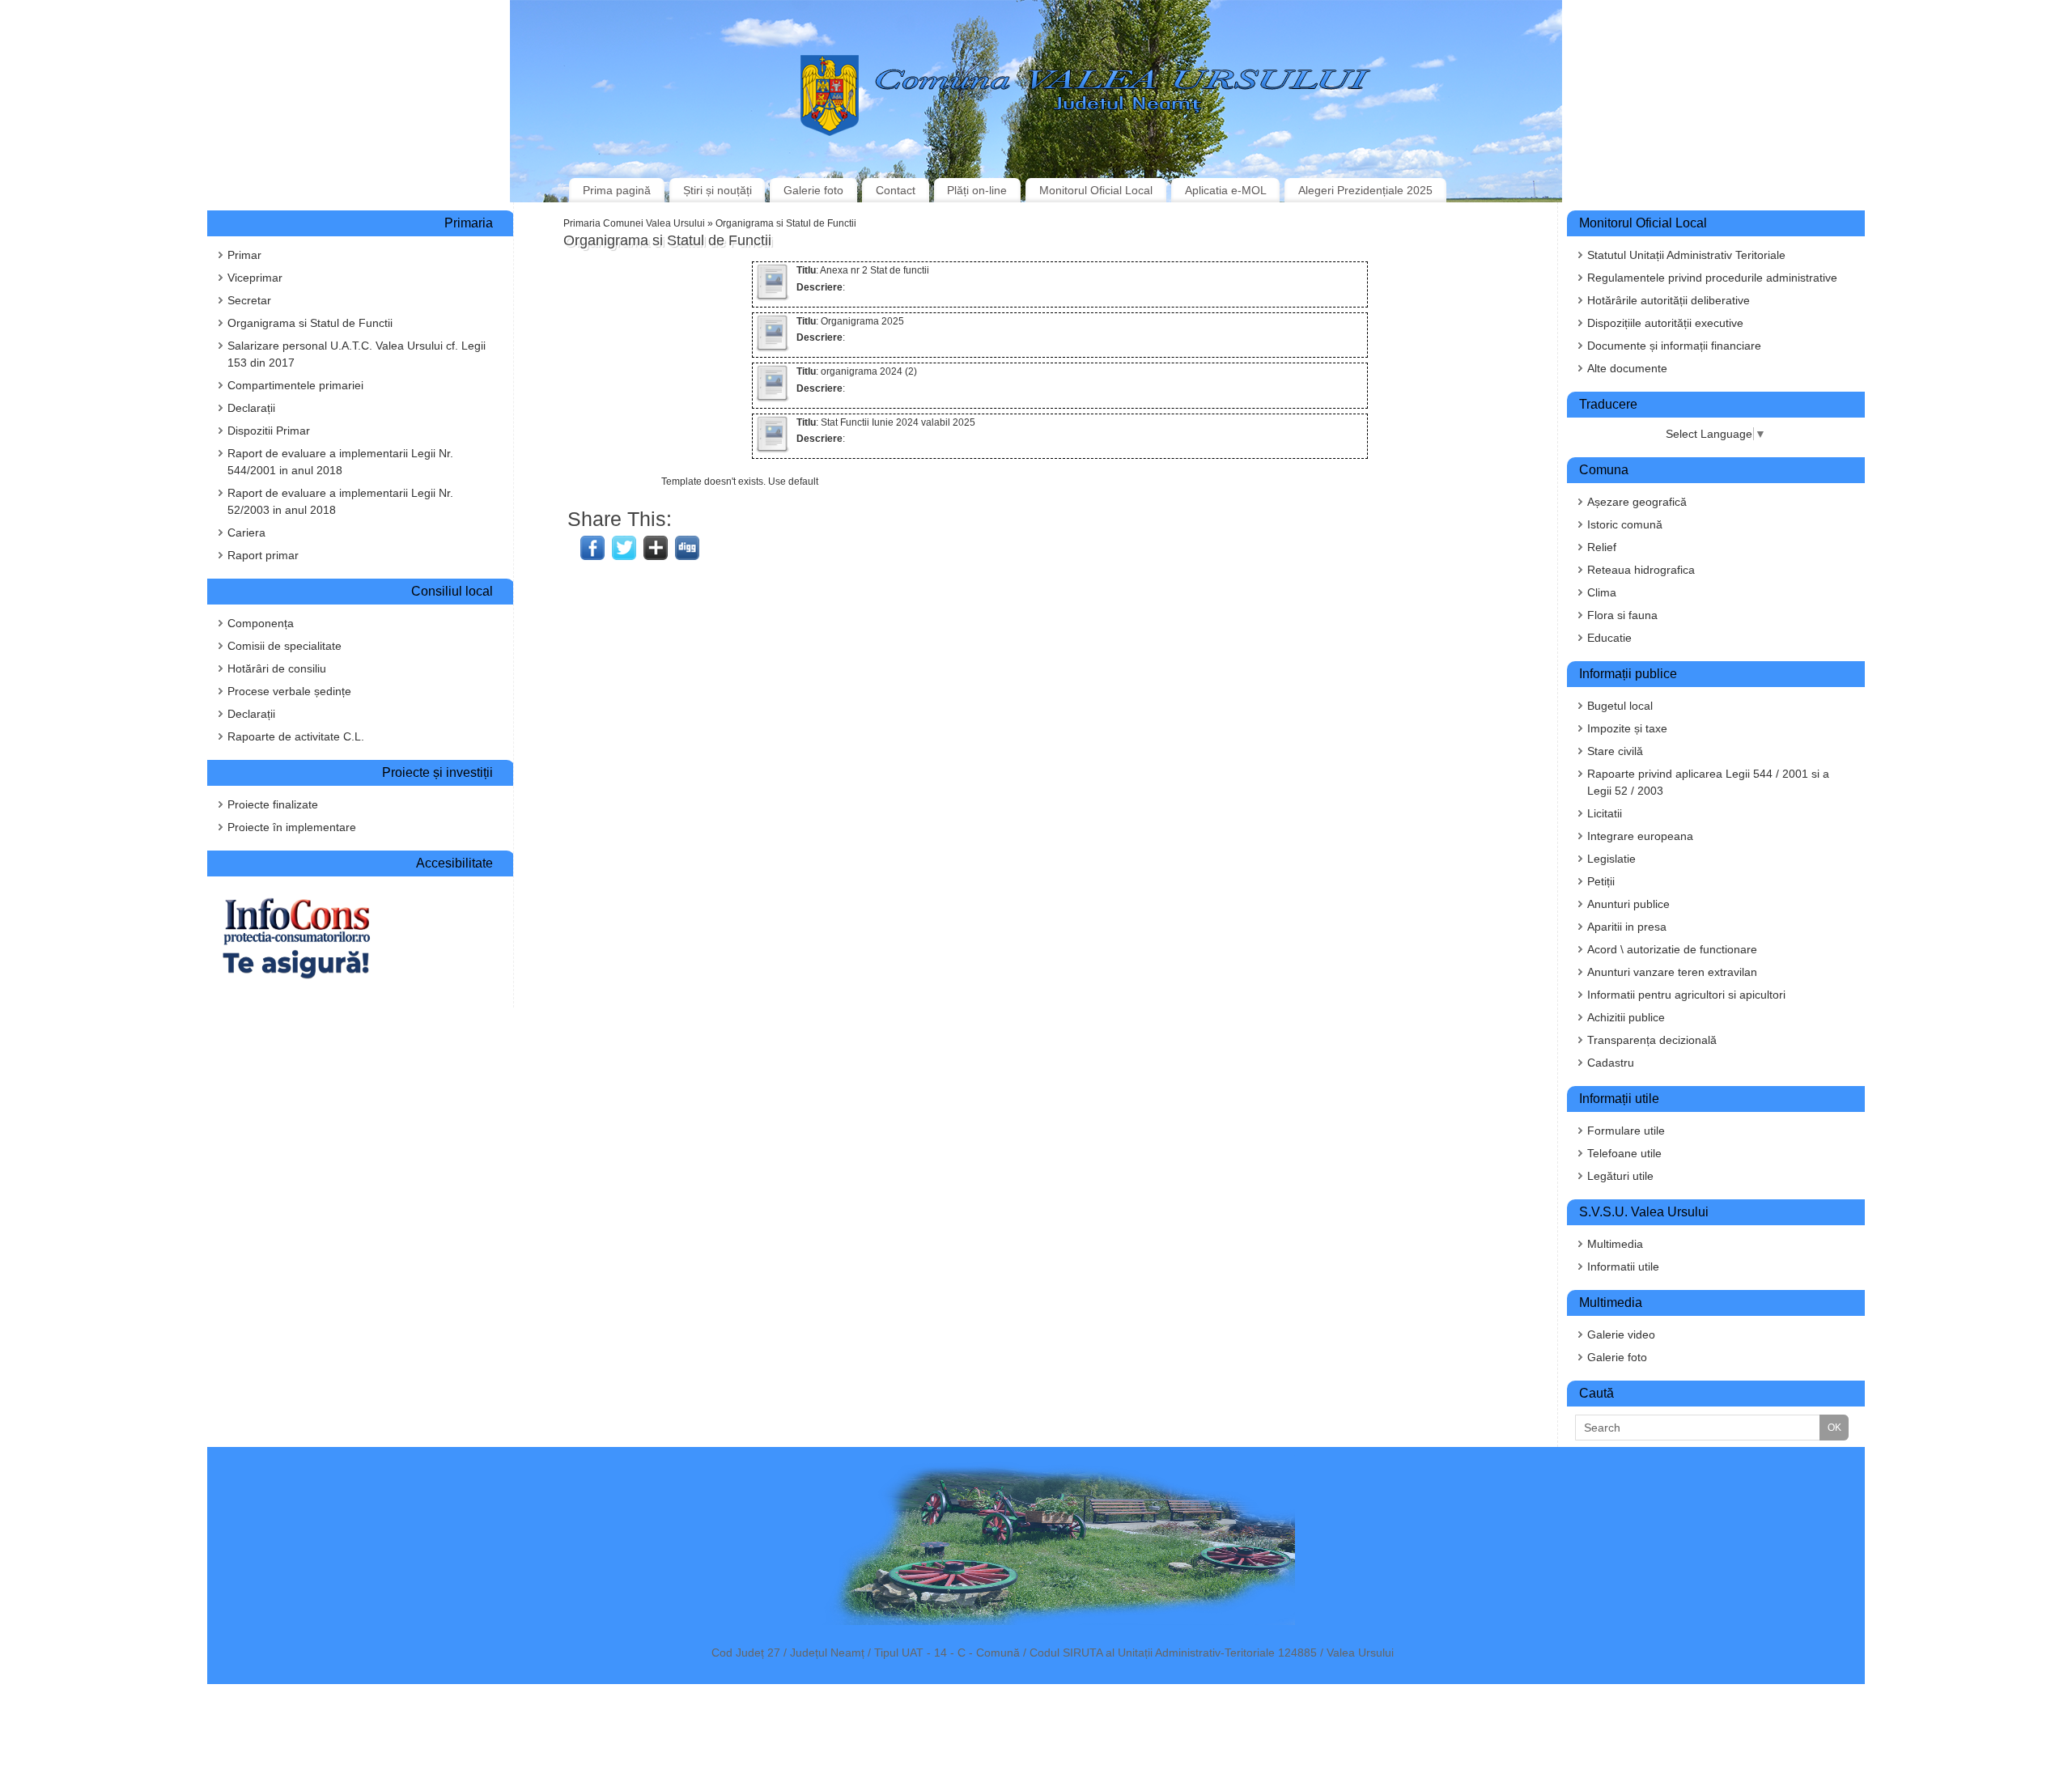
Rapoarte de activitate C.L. (296, 736)
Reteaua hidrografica (1641, 570)
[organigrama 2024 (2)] (772, 399)
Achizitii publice (1626, 1017)
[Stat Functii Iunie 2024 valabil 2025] (772, 450)
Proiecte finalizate (273, 804)
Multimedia (1615, 1244)
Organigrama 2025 (862, 321)
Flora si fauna (1622, 615)
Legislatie (1611, 859)
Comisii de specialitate (284, 646)
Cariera (246, 532)
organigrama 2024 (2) (869, 371)
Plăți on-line (977, 190)
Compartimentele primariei (295, 385)
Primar (244, 255)
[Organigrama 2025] (772, 349)
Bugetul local (1620, 706)
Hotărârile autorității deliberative (1669, 300)
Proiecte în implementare (292, 827)
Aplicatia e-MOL (1226, 190)
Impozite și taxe (1627, 728)
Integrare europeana (1640, 836)
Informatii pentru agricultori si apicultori (1686, 995)
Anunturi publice (1628, 904)
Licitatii (1605, 813)
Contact (896, 190)
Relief (1602, 547)
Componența (261, 623)
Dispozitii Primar (269, 431)
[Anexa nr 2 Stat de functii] (772, 298)
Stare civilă (1615, 751)
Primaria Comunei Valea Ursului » (639, 223)
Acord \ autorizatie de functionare (1672, 949)
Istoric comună (1625, 524)
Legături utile (1620, 1176)
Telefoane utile (1624, 1153)
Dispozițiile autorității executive (1665, 323)
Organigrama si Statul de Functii (310, 323)
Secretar (249, 300)
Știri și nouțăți (718, 190)
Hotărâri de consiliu (277, 668)
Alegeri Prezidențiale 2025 (1365, 190)
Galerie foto (813, 190)
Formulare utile (1626, 1131)
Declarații (251, 408)
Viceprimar (255, 278)
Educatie (1609, 638)
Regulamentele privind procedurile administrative (1712, 278)
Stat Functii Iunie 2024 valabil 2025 (898, 422)
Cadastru (1611, 1063)
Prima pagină (617, 190)
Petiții (1601, 881)
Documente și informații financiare (1674, 346)
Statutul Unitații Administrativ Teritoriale (1686, 255)
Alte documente (1627, 368)
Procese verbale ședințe (289, 691)
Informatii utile (1623, 1266)
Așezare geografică (1637, 502)
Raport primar (263, 555)
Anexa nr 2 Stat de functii (875, 270)
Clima (1602, 592)
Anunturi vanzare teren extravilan (1672, 972)
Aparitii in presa (1627, 927)
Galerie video (1621, 1334)
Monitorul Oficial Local (1096, 190)
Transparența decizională (1652, 1040)
